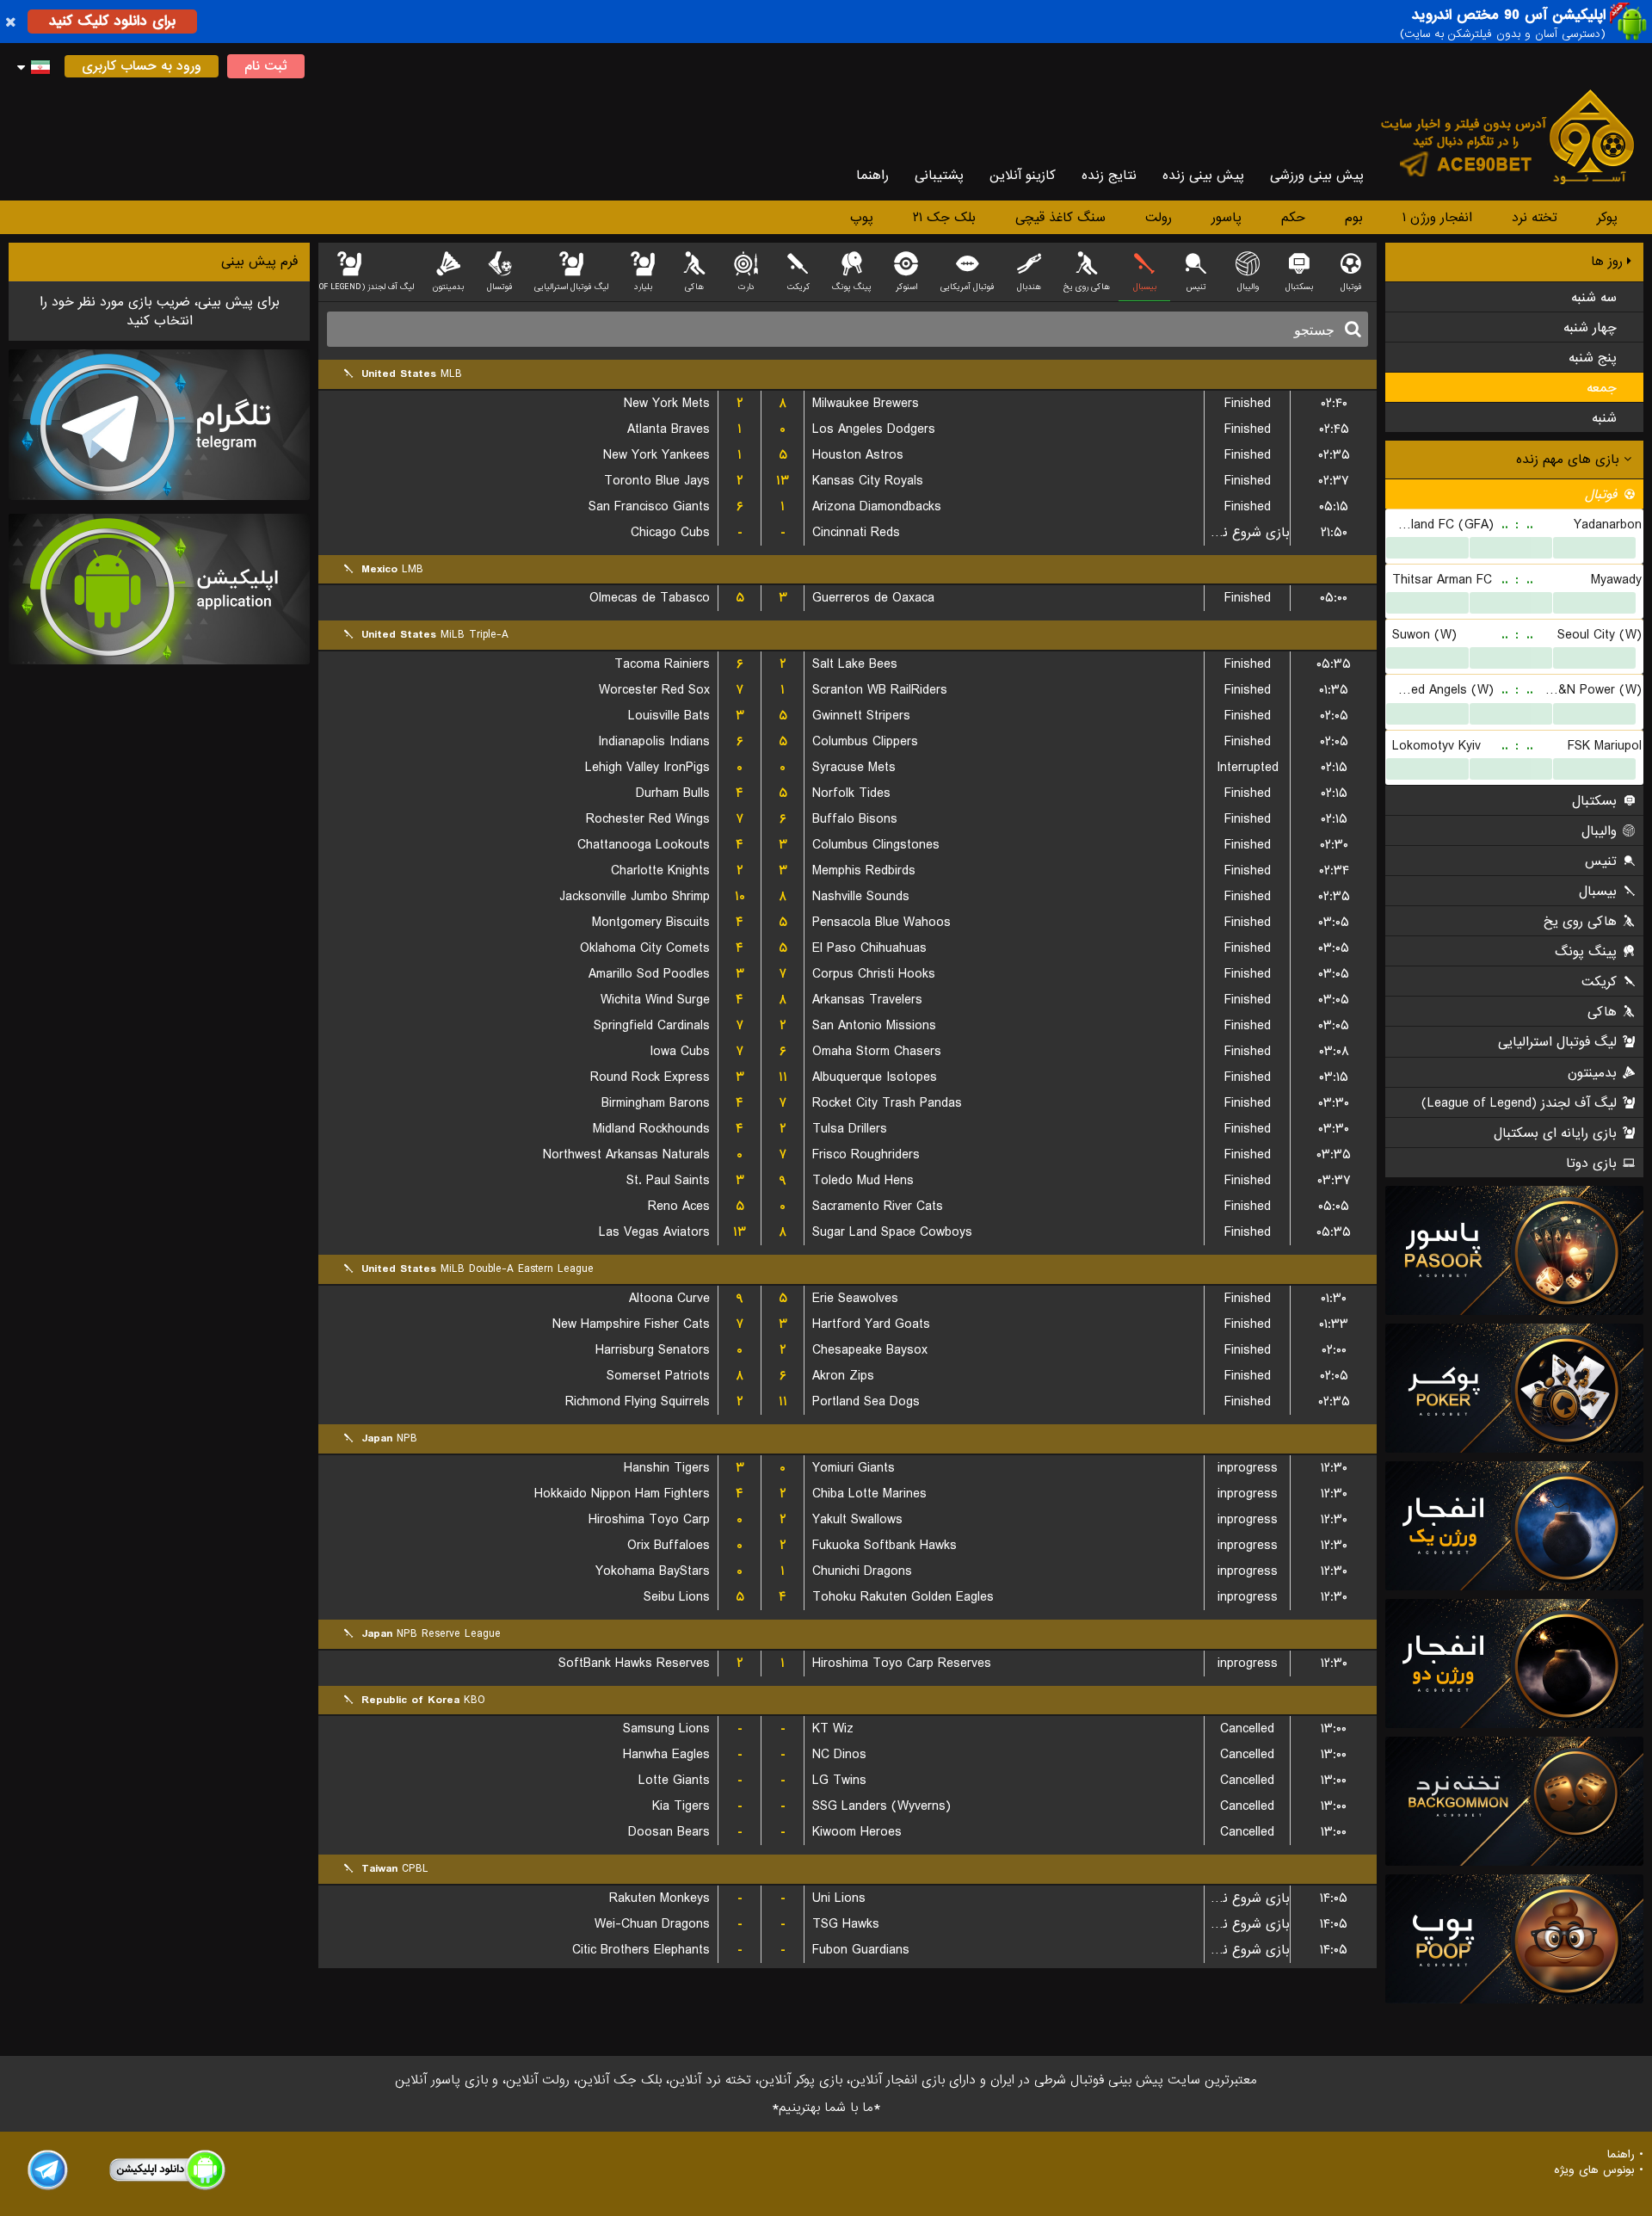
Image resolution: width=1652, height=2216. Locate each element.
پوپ (862, 218)
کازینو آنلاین (1023, 176)
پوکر (1607, 218)
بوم (1354, 218)
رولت (1159, 218)
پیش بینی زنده (1203, 176)
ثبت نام (266, 66)
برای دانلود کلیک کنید (112, 21)
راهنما (872, 176)
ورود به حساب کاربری (142, 66)
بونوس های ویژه (1594, 2170)
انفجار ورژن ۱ (1437, 218)
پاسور (1227, 218)
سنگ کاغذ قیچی (1060, 218)
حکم (1293, 218)
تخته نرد (1535, 218)
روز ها (1609, 262)
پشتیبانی (939, 176)
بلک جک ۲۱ (944, 218)
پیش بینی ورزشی (1317, 176)
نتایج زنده (1109, 176)
